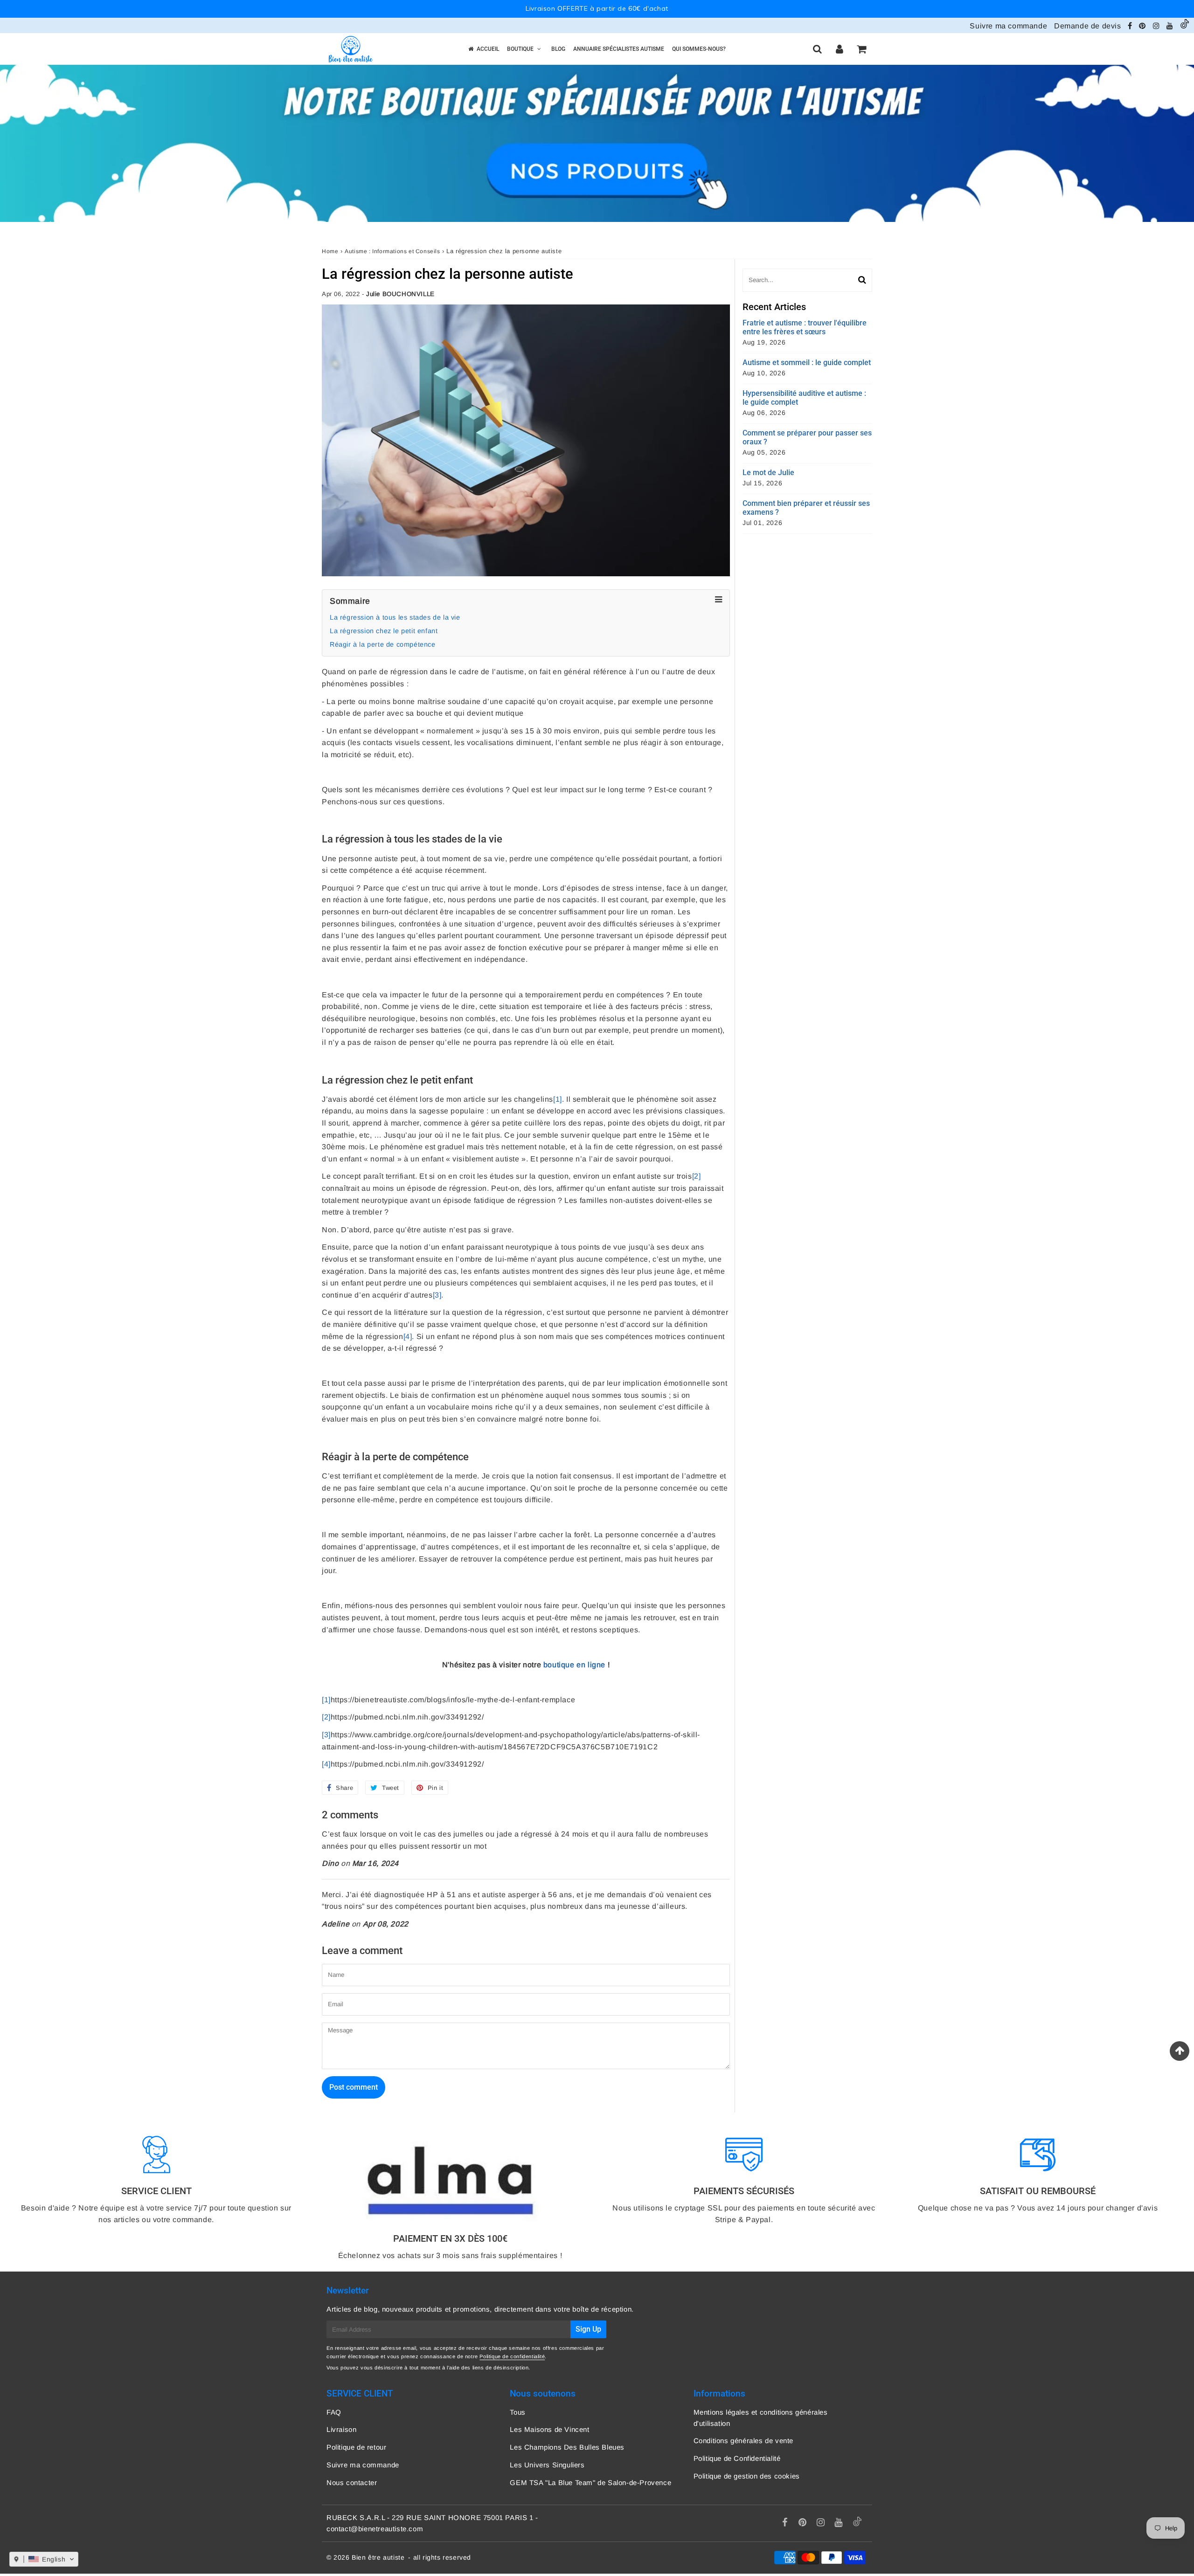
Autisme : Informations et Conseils (392, 251)
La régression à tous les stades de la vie (395, 617)
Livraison (341, 2429)
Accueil (488, 49)
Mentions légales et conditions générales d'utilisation (761, 2418)
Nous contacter (352, 2483)
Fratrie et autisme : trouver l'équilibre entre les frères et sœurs (805, 327)
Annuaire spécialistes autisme (619, 49)
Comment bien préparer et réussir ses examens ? (806, 508)
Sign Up (588, 2329)
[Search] (817, 49)
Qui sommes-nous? (699, 49)
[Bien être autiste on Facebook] (1131, 26)
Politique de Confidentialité (737, 2458)
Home (330, 251)
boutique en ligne (574, 1665)
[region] (597, 9)
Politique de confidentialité (512, 2356)
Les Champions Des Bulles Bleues (567, 2447)
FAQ (334, 2412)
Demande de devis (1088, 26)
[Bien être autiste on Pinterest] (1143, 26)
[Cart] (861, 49)
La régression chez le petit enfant (384, 631)
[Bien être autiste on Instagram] (1157, 26)
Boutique (520, 49)
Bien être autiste (378, 2557)
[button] (44, 2559)
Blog (558, 49)
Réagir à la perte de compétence (383, 644)
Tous (517, 2412)
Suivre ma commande (1008, 26)
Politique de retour (356, 2447)
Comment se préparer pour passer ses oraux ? (807, 437)
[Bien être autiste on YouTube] (1171, 26)
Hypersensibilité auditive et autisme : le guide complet (804, 398)
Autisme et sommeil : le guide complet (807, 363)
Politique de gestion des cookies (747, 2476)
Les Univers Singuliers (547, 2465)
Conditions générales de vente (743, 2441)
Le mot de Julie (768, 473)
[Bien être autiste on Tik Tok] (1185, 26)
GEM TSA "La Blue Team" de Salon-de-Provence (590, 2483)
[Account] (839, 49)
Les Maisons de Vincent (549, 2429)
